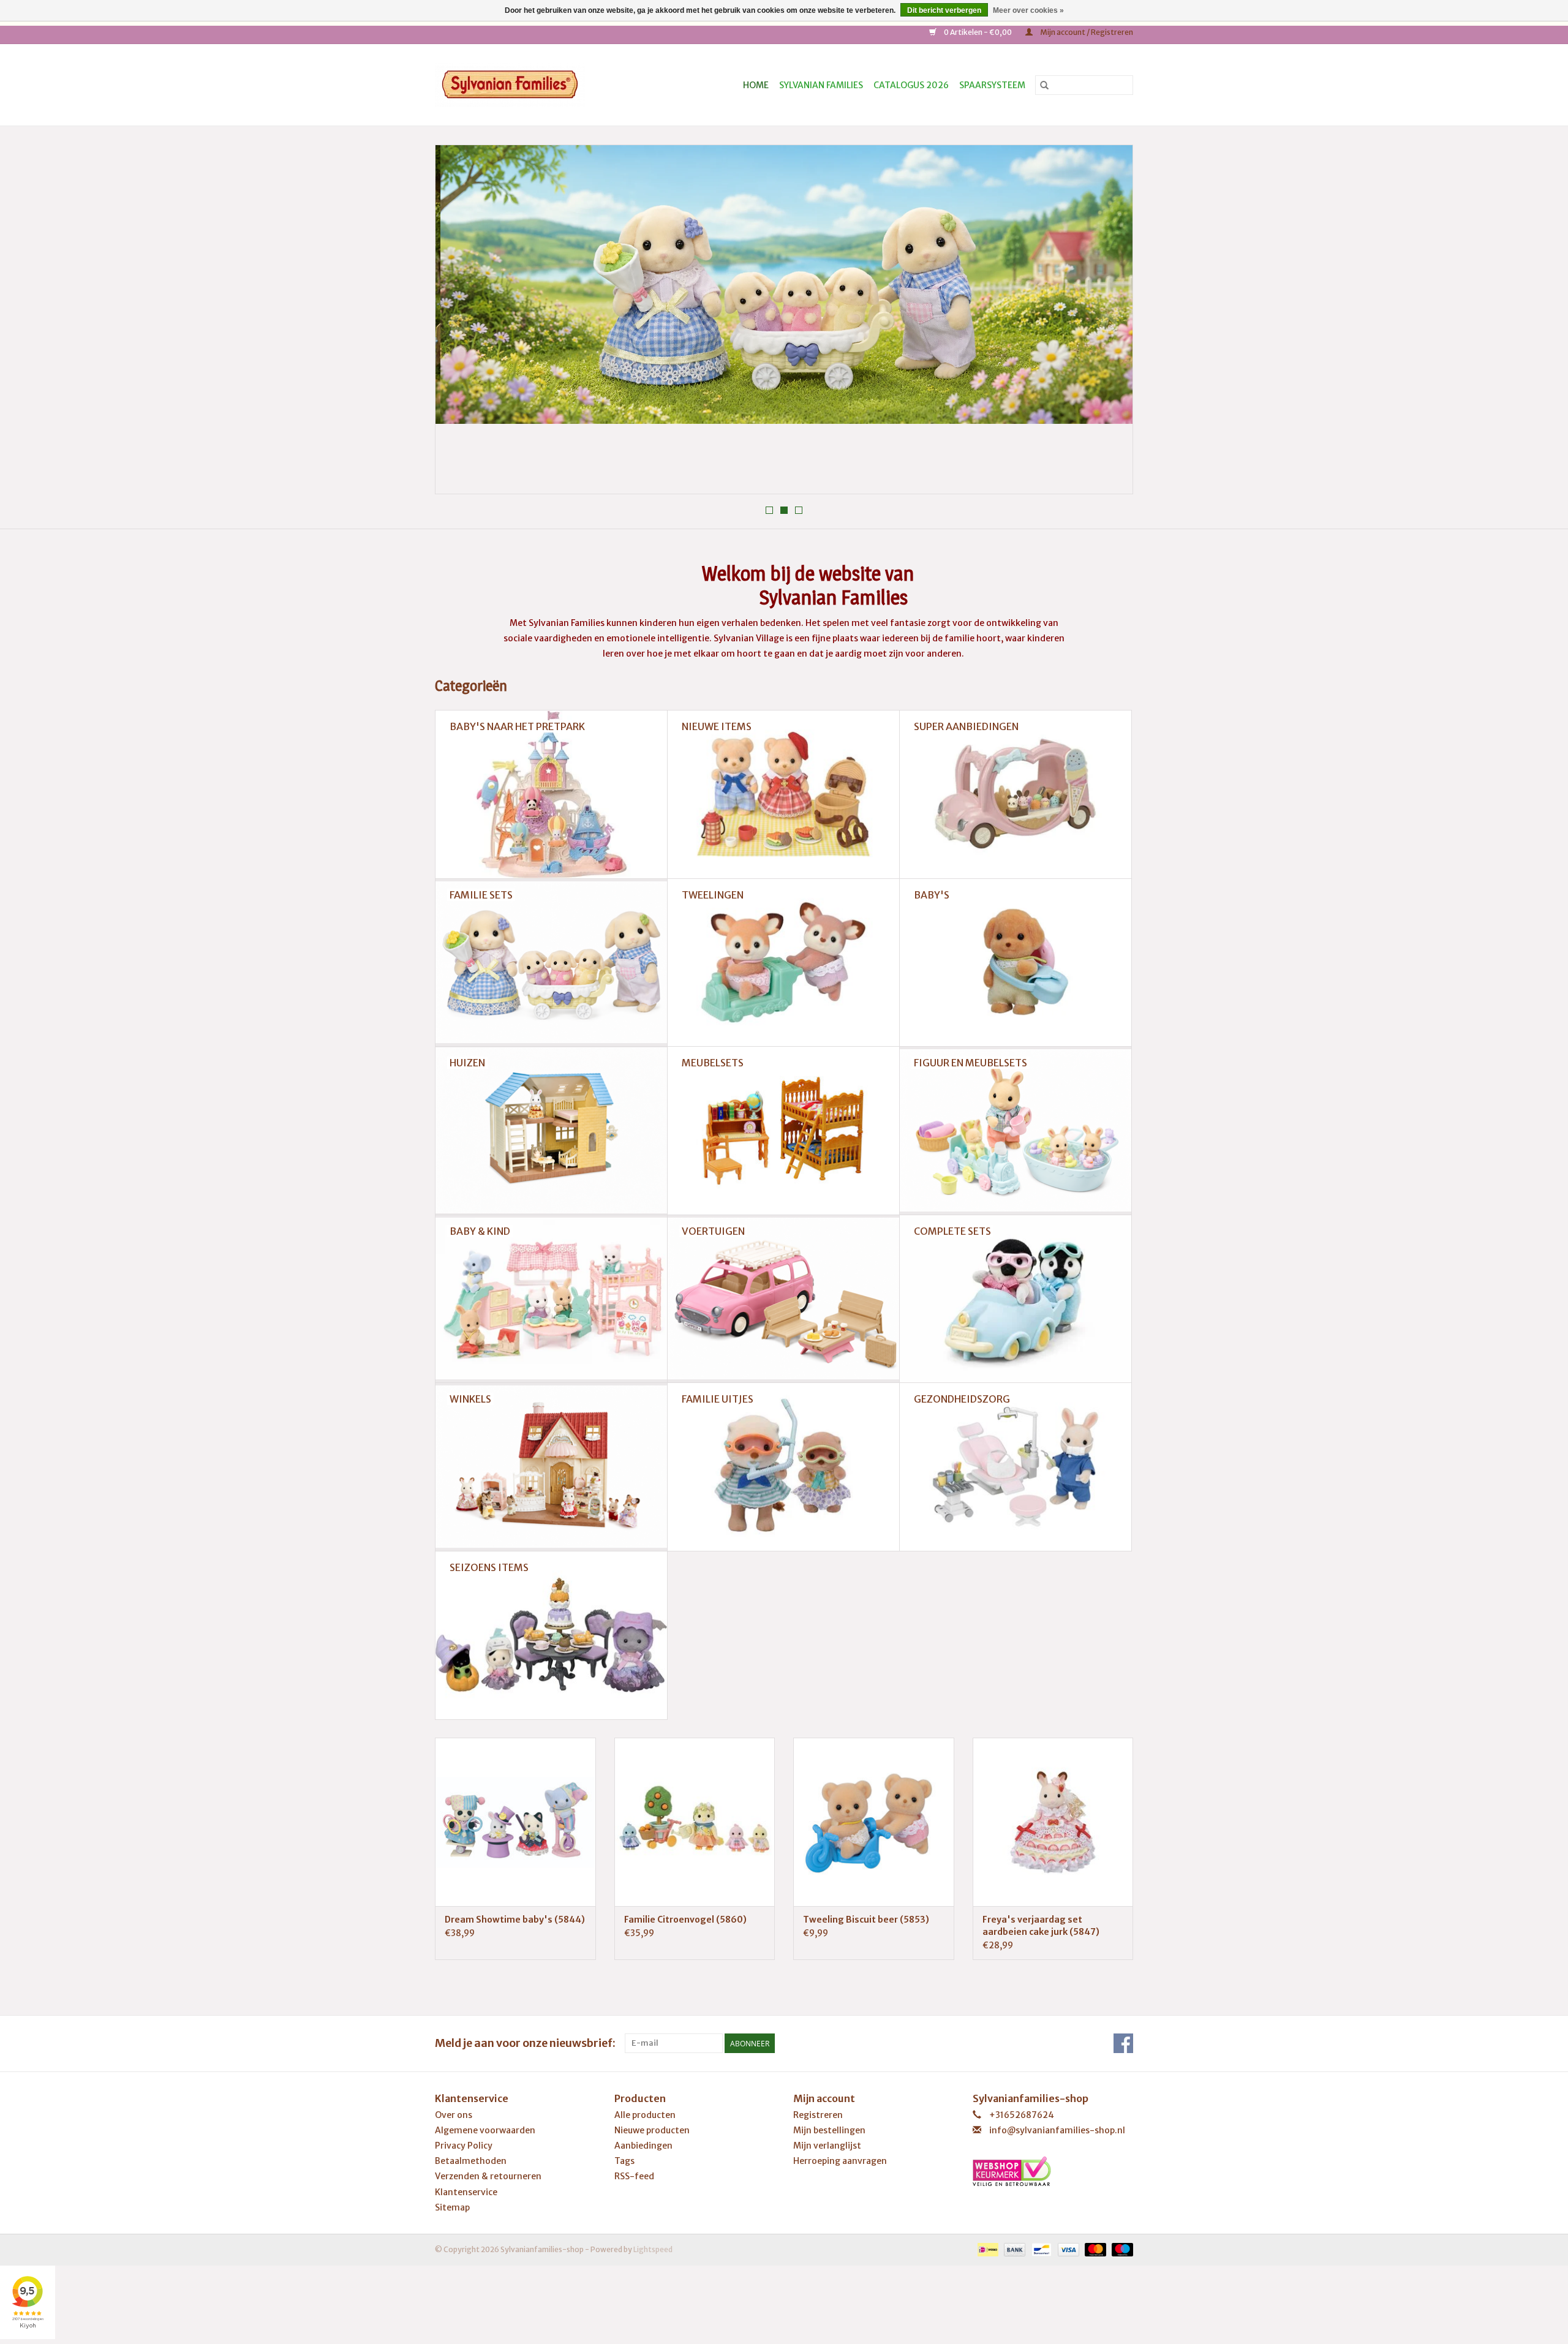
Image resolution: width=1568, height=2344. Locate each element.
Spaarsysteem (992, 85)
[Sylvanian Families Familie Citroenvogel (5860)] (695, 1822)
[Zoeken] (1044, 85)
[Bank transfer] (1013, 2249)
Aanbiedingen (643, 2146)
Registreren (818, 2115)
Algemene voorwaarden (485, 2130)
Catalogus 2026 (911, 85)
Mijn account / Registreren (1086, 32)
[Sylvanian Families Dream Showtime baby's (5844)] (515, 1822)
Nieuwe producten (652, 2130)
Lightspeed (653, 2249)
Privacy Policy (464, 2146)
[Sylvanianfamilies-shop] (531, 85)
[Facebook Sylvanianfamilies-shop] (1123, 2043)
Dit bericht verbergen (944, 10)
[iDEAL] (986, 2249)
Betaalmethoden (471, 2161)
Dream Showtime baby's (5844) (515, 1920)
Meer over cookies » (1028, 10)
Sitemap (452, 2207)
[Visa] (1067, 2249)
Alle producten (645, 2115)
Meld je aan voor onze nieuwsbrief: (525, 2043)
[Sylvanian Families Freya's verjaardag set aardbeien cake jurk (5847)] (1053, 1822)
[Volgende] (1109, 323)
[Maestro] (1120, 2249)
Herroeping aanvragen (840, 2161)
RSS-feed (634, 2176)
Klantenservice (466, 2192)
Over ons (454, 2115)
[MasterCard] (1094, 2249)
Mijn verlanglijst (827, 2146)
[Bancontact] (1040, 2249)
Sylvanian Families (821, 85)
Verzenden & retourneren (488, 2176)
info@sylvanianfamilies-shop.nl (1057, 2130)
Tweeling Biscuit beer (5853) (866, 1920)
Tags (624, 2161)
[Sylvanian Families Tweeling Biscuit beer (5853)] (874, 1822)
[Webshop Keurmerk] (1053, 2171)
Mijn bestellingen (829, 2130)
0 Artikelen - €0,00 (978, 32)
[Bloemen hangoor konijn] (784, 285)
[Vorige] (459, 323)
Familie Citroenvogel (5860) (685, 1920)
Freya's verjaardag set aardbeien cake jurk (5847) (1041, 1926)
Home (756, 85)
